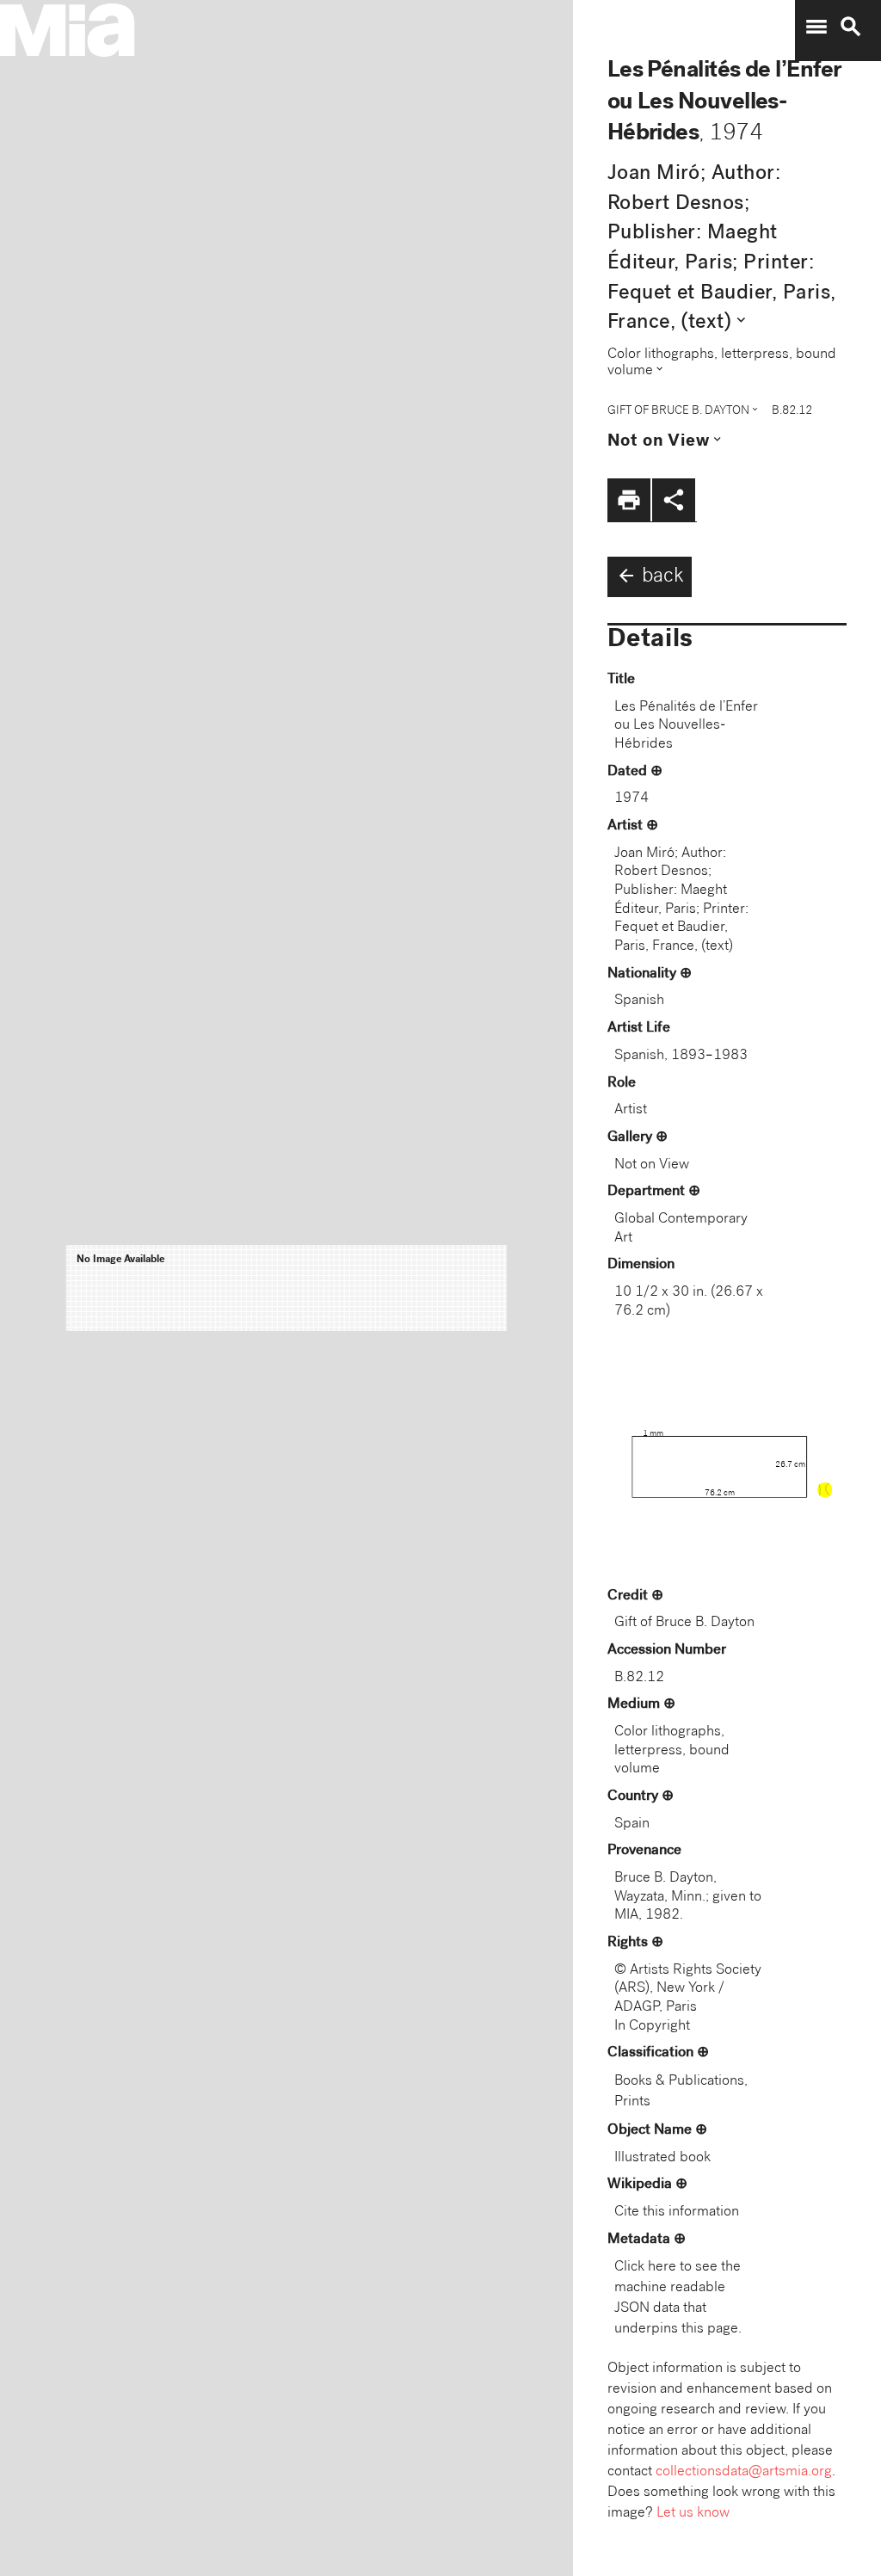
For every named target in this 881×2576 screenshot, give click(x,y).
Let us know (693, 2514)
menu (816, 27)
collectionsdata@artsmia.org (744, 2472)
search (851, 27)
